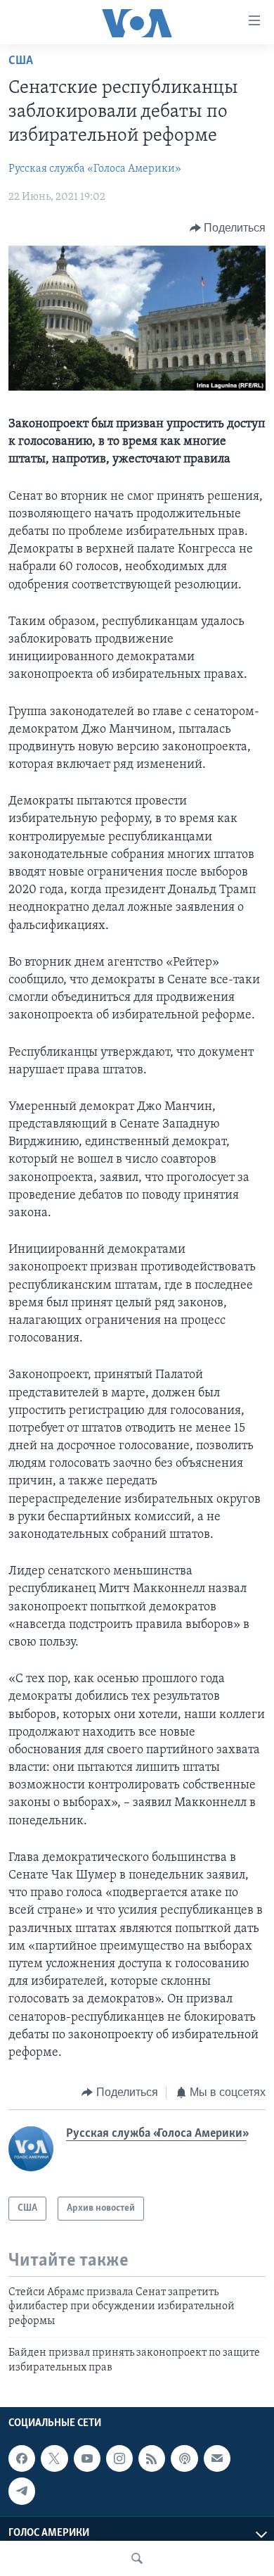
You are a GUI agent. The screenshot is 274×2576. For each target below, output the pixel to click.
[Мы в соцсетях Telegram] (22, 2491)
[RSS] (152, 2458)
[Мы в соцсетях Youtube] (87, 2458)
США (21, 61)
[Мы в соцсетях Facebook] (22, 2458)
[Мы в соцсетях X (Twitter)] (54, 2458)
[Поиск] (137, 2558)
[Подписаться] (217, 2458)
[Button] (228, 228)
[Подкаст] (184, 2458)
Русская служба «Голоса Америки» (95, 169)
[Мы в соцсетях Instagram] (119, 2458)
